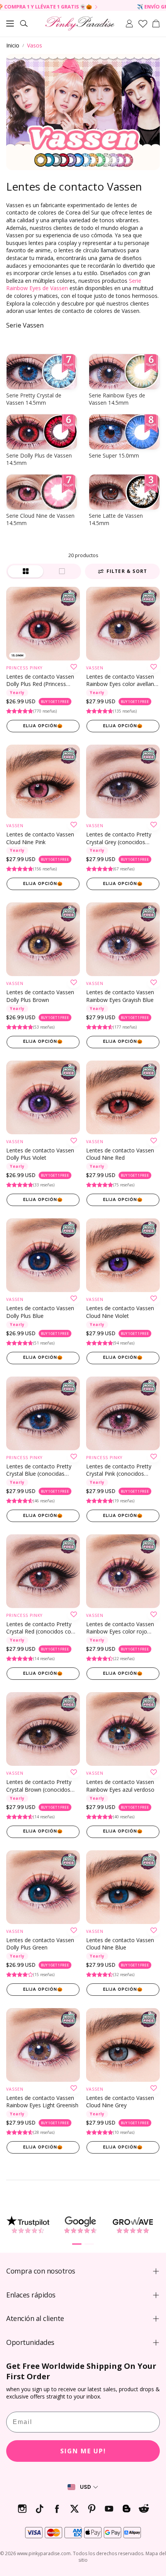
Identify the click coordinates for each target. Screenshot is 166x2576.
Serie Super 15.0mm (114, 455)
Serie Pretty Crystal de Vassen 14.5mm (34, 399)
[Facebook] (57, 2509)
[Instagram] (22, 2509)
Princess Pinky (24, 668)
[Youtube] (109, 2509)
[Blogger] (126, 2509)
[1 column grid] (62, 571)
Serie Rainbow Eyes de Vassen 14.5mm (117, 399)
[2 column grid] (25, 571)
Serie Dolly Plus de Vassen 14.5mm (39, 459)
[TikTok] (40, 2509)
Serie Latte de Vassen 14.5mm (116, 519)
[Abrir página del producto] (43, 624)
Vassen (95, 668)
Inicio (13, 45)
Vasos (35, 45)
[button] (10, 24)
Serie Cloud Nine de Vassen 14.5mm (40, 519)
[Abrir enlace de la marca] (28, 2225)
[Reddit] (144, 2509)
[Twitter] (74, 2509)
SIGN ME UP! (83, 2451)
